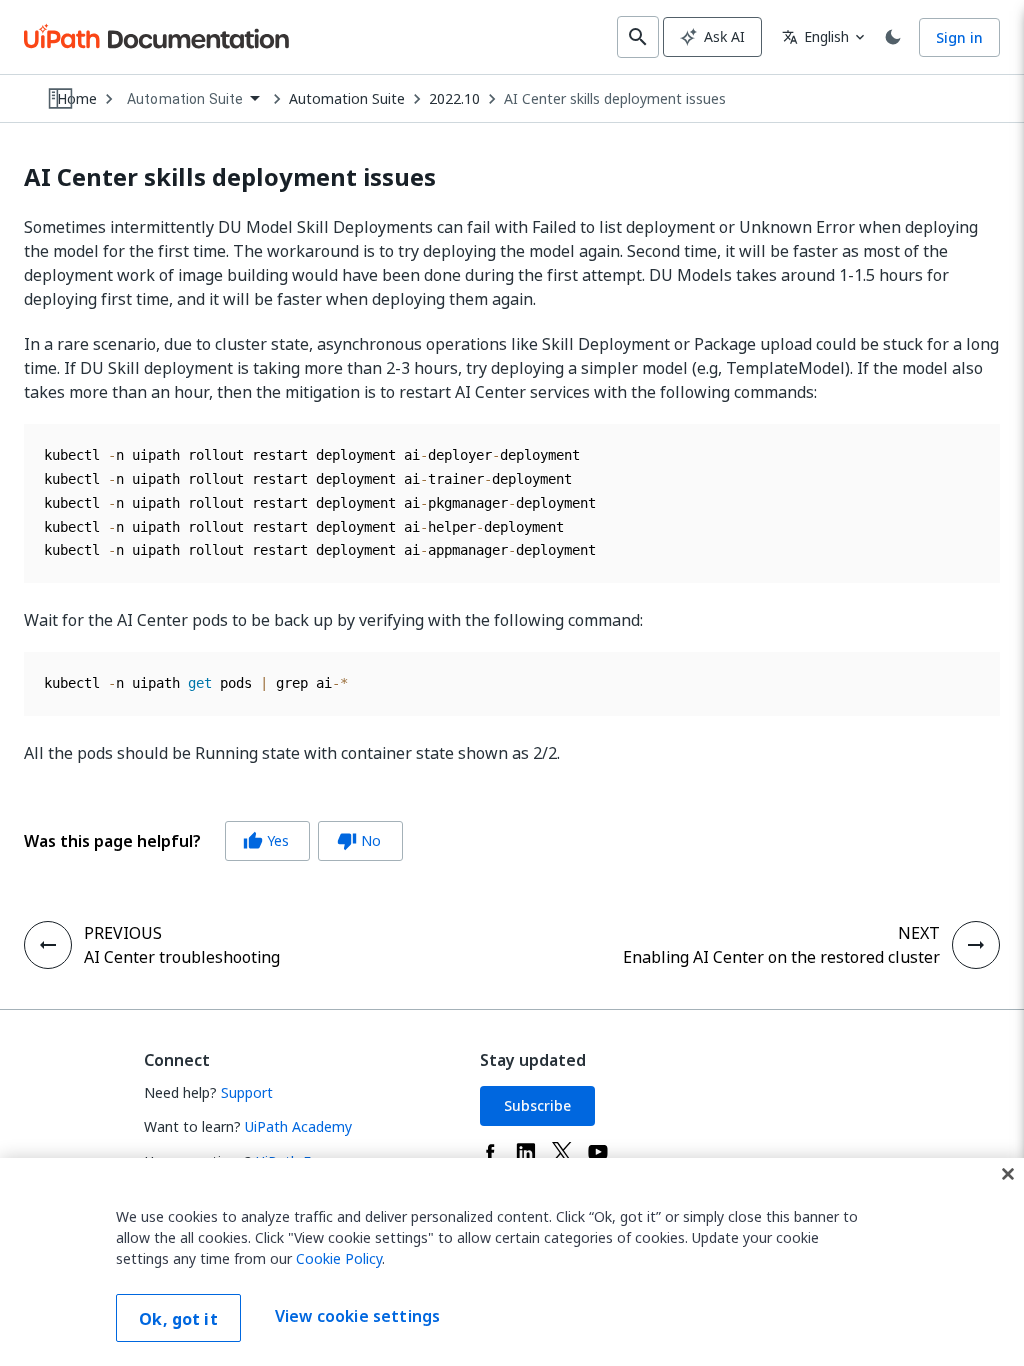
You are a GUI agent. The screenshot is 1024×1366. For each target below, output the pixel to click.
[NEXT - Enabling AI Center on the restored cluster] (976, 945)
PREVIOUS (123, 933)
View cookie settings (357, 1316)
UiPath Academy (298, 1126)
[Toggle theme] (893, 37)
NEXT (919, 933)
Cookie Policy (339, 1258)
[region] (512, 1262)
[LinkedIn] (526, 1152)
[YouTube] (598, 1152)
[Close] (1008, 1174)
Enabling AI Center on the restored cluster (781, 957)
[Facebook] (490, 1152)
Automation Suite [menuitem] (185, 99)
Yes (266, 840)
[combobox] (193, 99)
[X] (562, 1152)
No (359, 840)
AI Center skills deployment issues (615, 99)
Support (247, 1092)
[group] (213, 841)
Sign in (959, 37)
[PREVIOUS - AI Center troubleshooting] (48, 945)
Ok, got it (178, 1319)
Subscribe (537, 1105)
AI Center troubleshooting (182, 957)
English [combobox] (815, 36)
